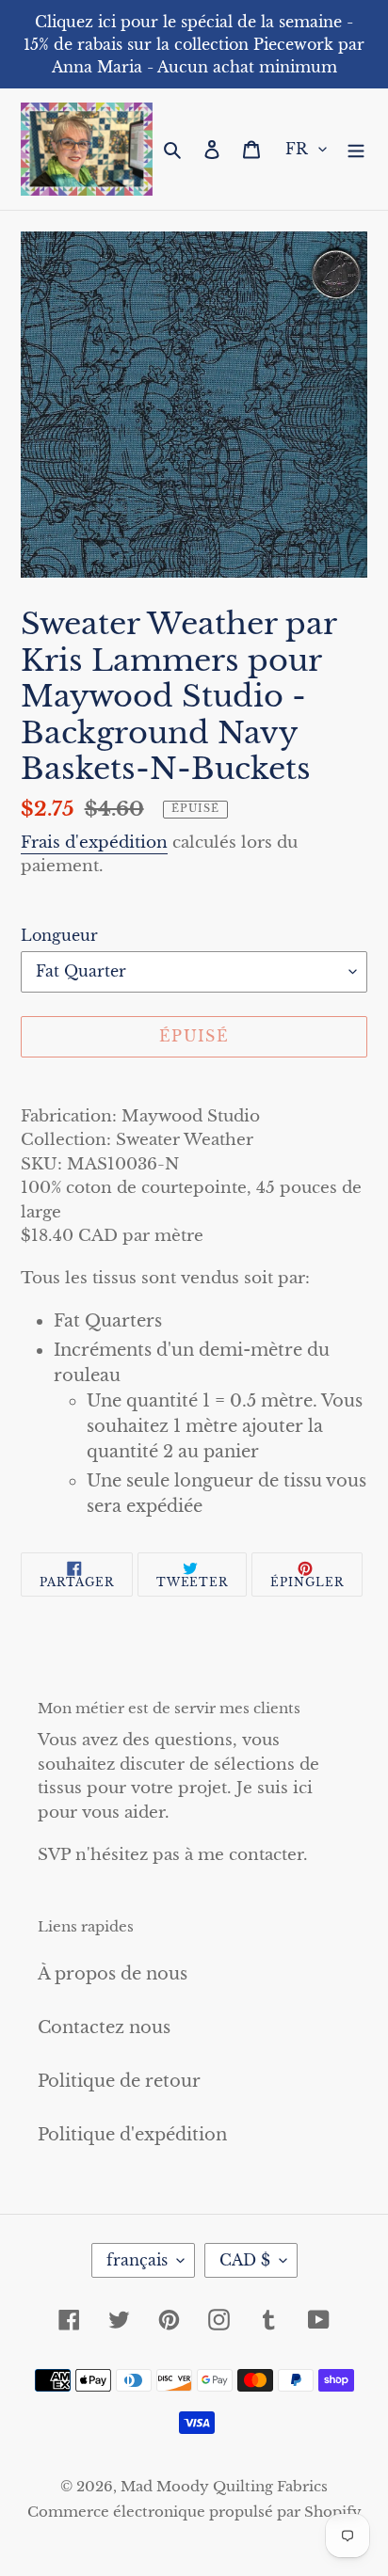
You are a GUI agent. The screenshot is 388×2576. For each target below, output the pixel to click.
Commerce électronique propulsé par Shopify (194, 2512)
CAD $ (245, 2260)
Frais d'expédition (94, 843)
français (137, 2260)
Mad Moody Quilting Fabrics (224, 2486)
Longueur (59, 935)
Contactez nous (104, 2027)
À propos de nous (113, 1974)
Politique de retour (119, 2081)
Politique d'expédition (132, 2135)
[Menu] (356, 149)
